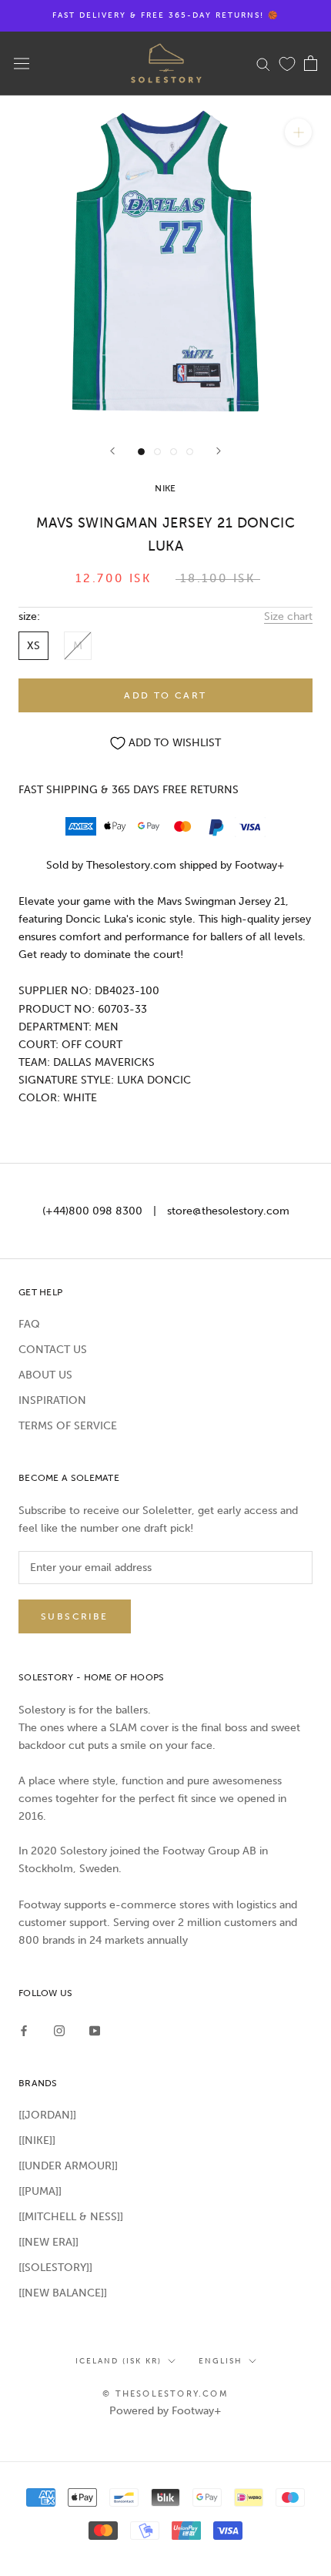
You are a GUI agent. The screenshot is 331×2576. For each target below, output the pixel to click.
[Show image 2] (157, 452)
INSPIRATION (52, 1400)
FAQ (29, 1324)
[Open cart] (311, 63)
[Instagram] (59, 2030)
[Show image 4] (190, 452)
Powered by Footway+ (165, 2411)
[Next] (219, 451)
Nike (165, 488)
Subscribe (75, 1616)
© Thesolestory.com (165, 2394)
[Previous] (112, 451)
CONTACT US (53, 1350)
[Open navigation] (22, 64)
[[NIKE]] (37, 2141)
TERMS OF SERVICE (68, 1426)
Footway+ (260, 865)
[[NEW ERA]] (48, 2242)
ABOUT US (45, 1375)
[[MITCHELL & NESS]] (71, 2217)
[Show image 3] (174, 452)
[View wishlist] (287, 63)
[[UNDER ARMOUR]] (68, 2166)
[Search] (263, 64)
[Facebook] (24, 2030)
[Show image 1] (141, 452)
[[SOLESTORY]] (55, 2268)
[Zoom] (298, 132)
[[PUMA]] (40, 2191)
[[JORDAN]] (47, 2115)
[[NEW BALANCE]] (63, 2293)
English (221, 2361)
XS (33, 646)
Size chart (288, 616)
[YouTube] (95, 2030)
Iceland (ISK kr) (119, 2361)
